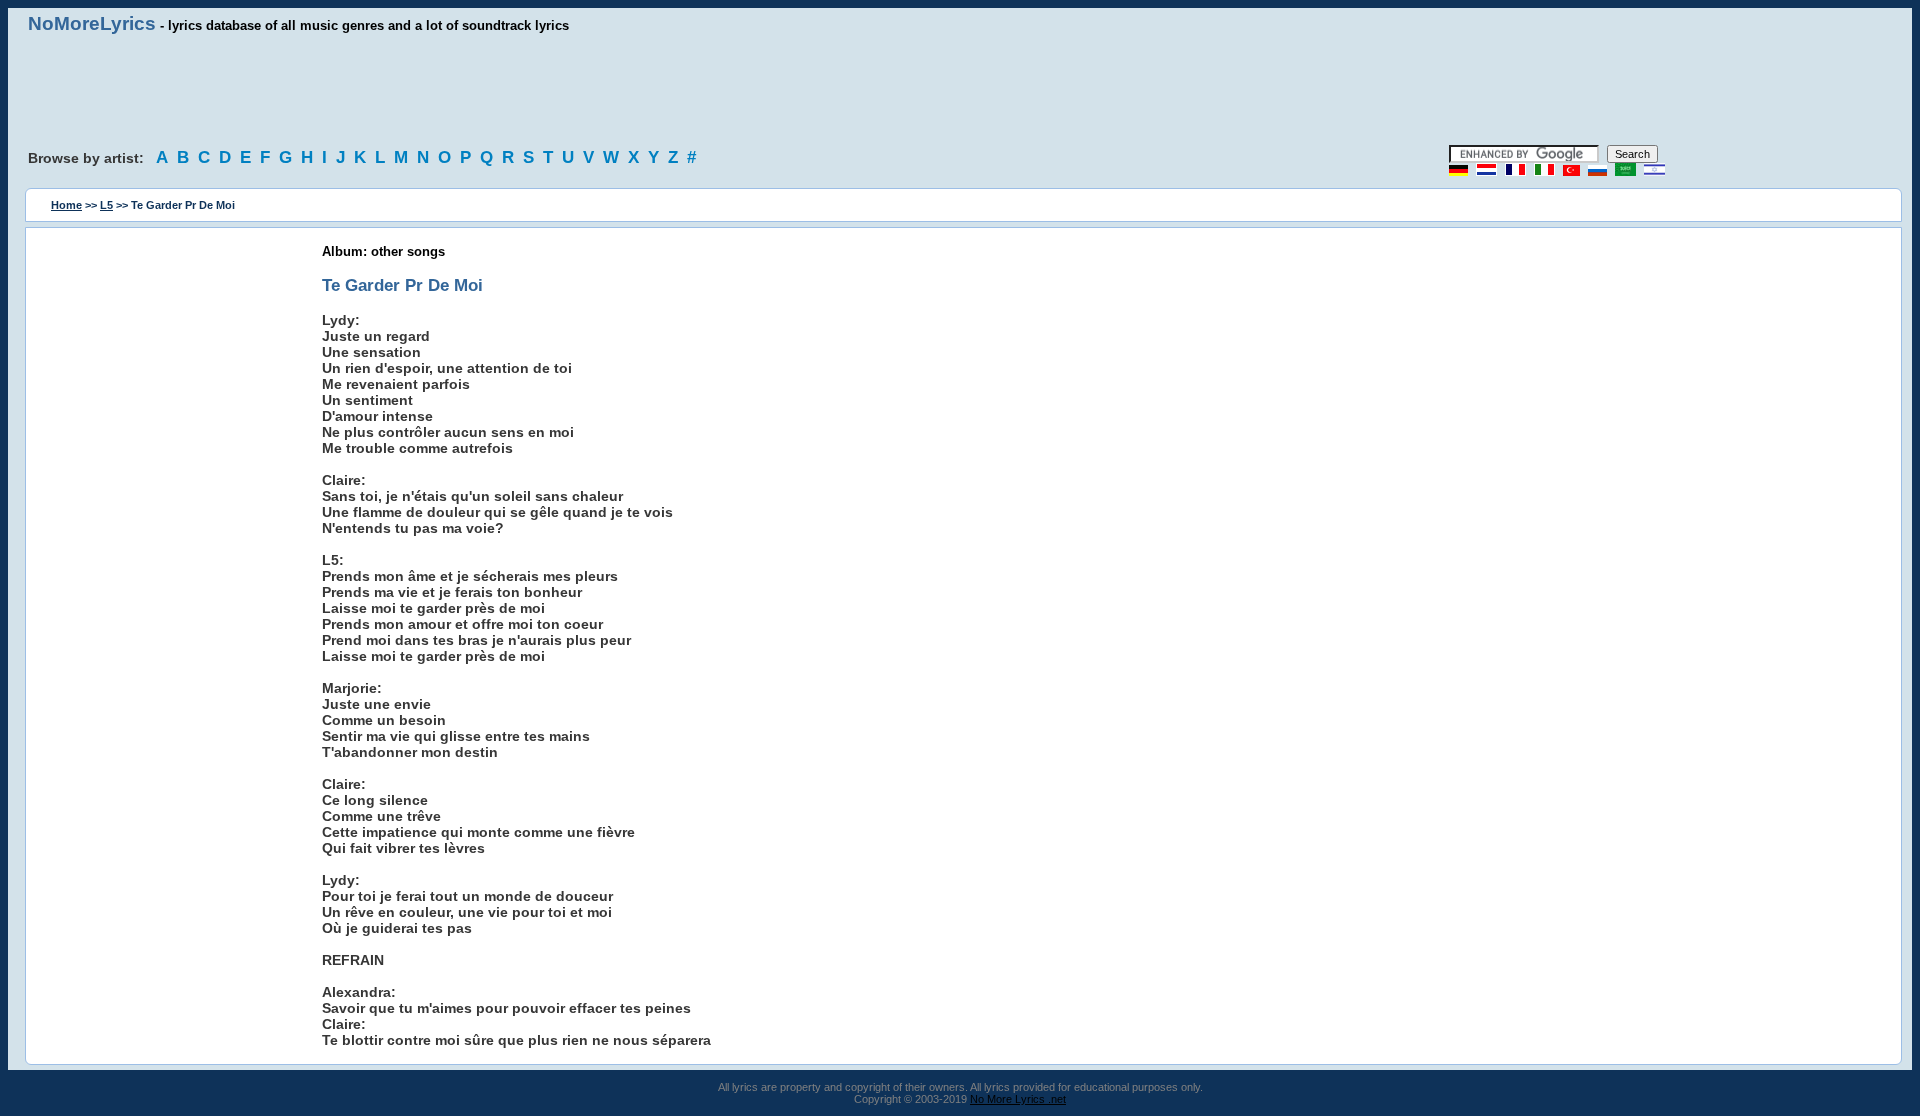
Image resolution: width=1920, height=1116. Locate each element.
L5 (106, 205)
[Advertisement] (960, 90)
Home (66, 205)
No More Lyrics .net (1018, 1099)
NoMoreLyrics (92, 23)
